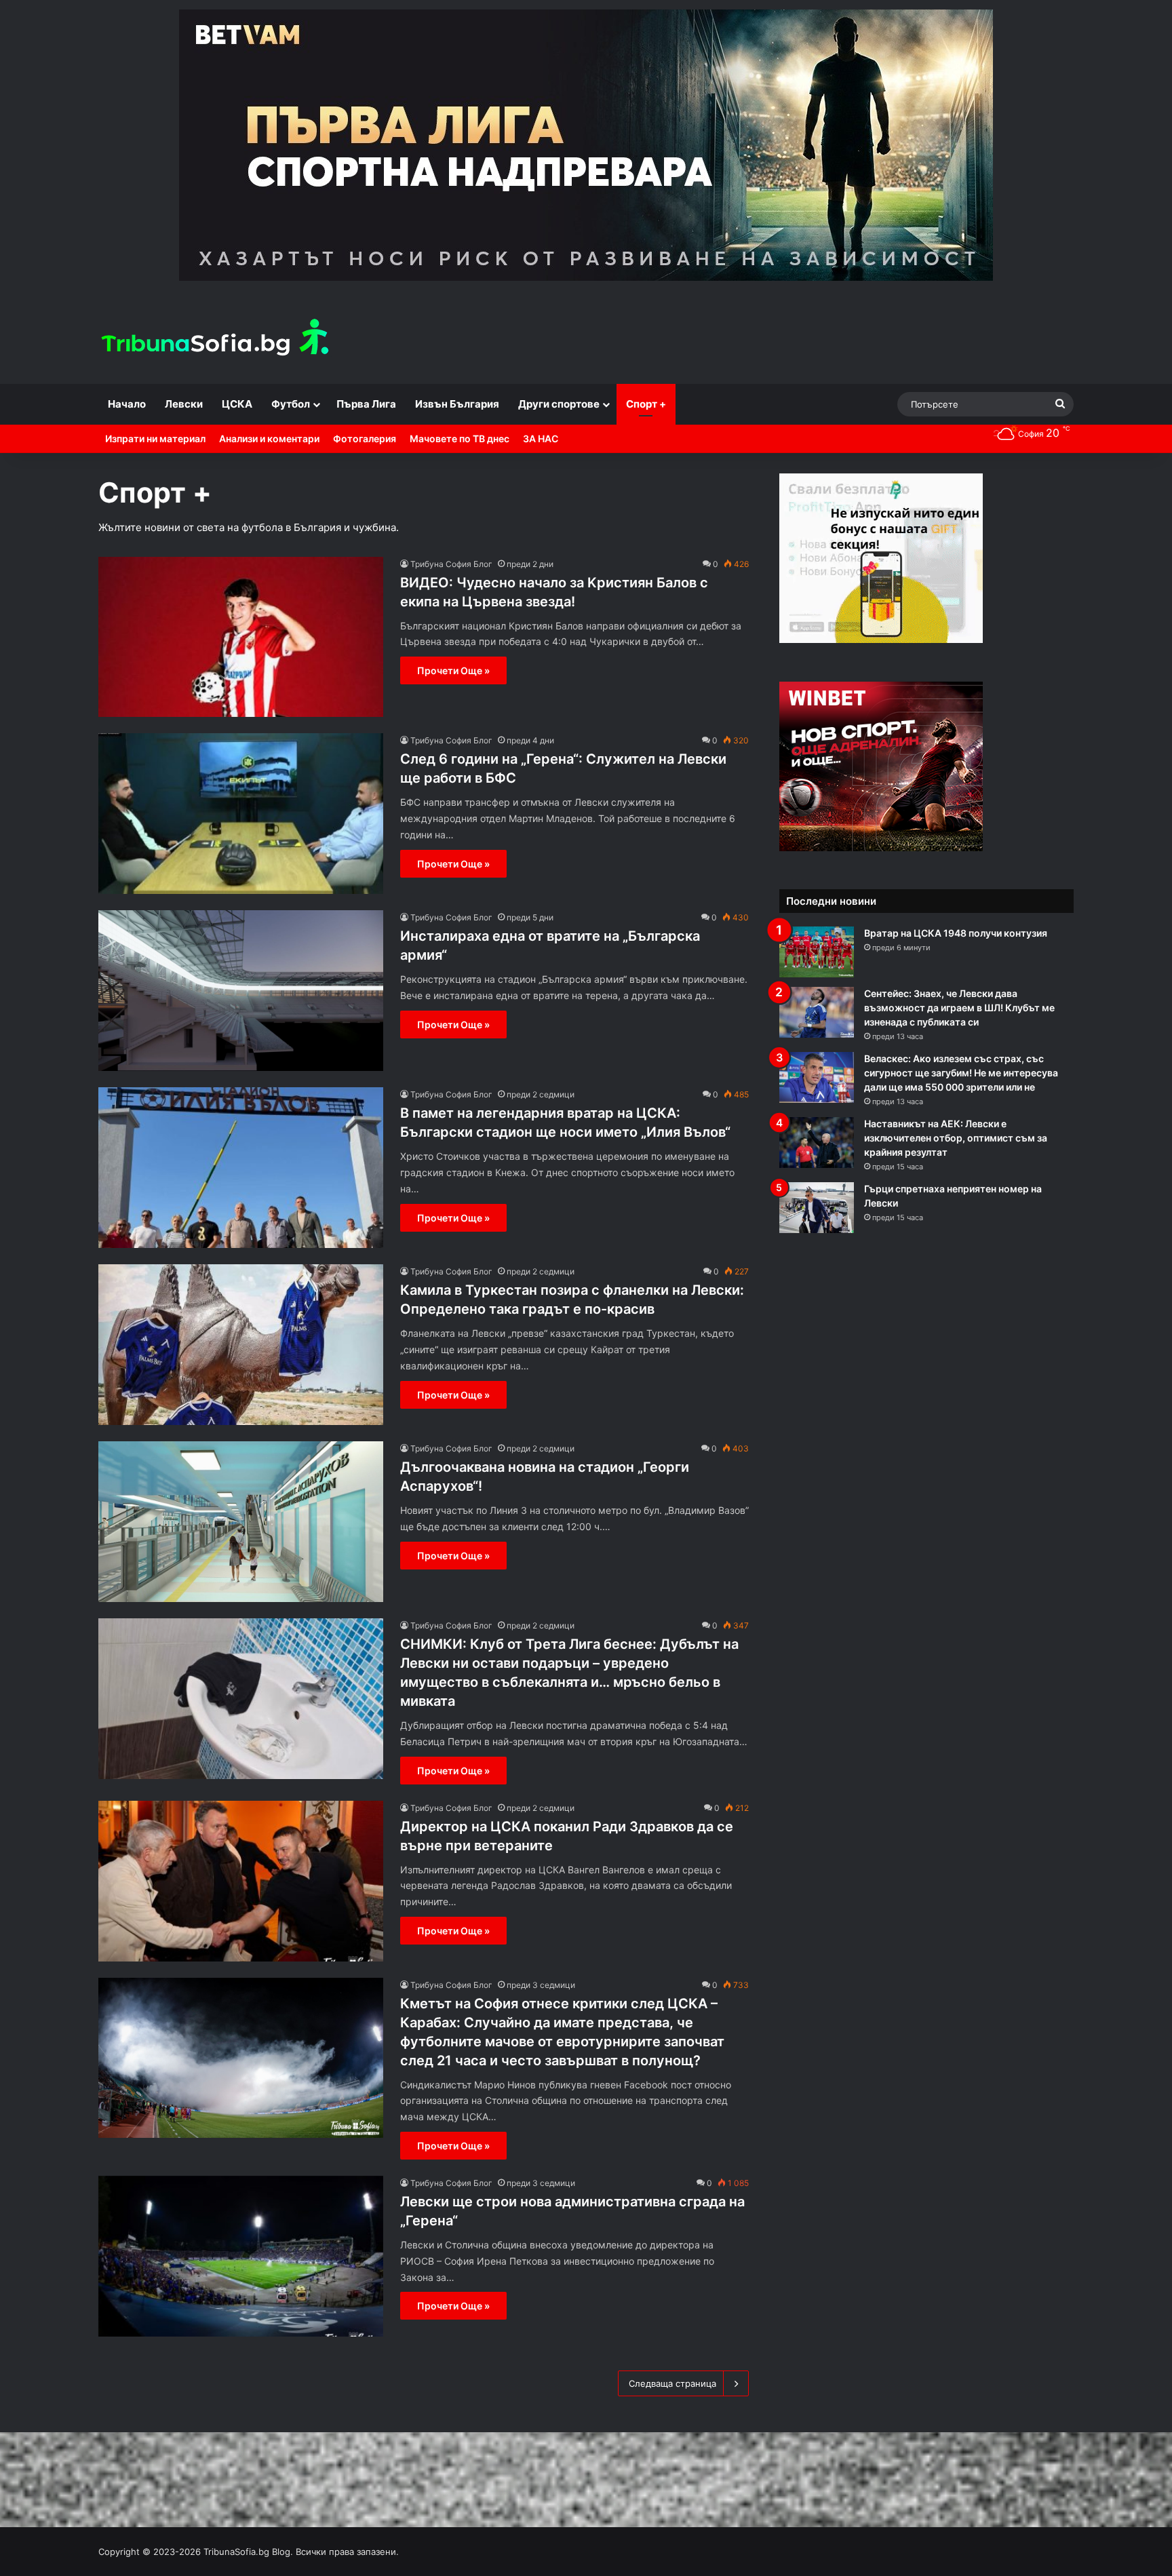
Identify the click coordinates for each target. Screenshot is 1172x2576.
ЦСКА (237, 404)
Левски (184, 404)
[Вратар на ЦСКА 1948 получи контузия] (817, 952)
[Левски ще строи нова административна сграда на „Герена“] (241, 2256)
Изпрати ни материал (155, 438)
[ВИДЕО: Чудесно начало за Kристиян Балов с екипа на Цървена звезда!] (241, 637)
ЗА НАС (541, 438)
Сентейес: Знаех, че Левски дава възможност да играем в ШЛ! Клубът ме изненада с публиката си (959, 1008)
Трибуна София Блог (451, 564)
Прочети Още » (453, 670)
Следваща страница (672, 2383)
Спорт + (646, 404)
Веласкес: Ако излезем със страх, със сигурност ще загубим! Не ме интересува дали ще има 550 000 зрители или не (961, 1073)
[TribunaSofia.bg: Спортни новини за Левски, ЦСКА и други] (217, 339)
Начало (127, 404)
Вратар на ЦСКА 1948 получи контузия (956, 933)
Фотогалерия (365, 438)
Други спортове (559, 404)
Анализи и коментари (269, 438)
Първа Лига (366, 404)
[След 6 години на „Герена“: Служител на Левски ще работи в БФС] (241, 814)
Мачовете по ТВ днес (460, 438)
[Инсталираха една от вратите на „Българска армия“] (241, 991)
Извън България (457, 404)
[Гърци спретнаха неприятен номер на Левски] (817, 1208)
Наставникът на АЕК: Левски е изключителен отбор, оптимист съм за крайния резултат (956, 1138)
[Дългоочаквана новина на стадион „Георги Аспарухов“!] (241, 1522)
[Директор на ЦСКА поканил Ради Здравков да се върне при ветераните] (241, 1881)
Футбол (291, 404)
